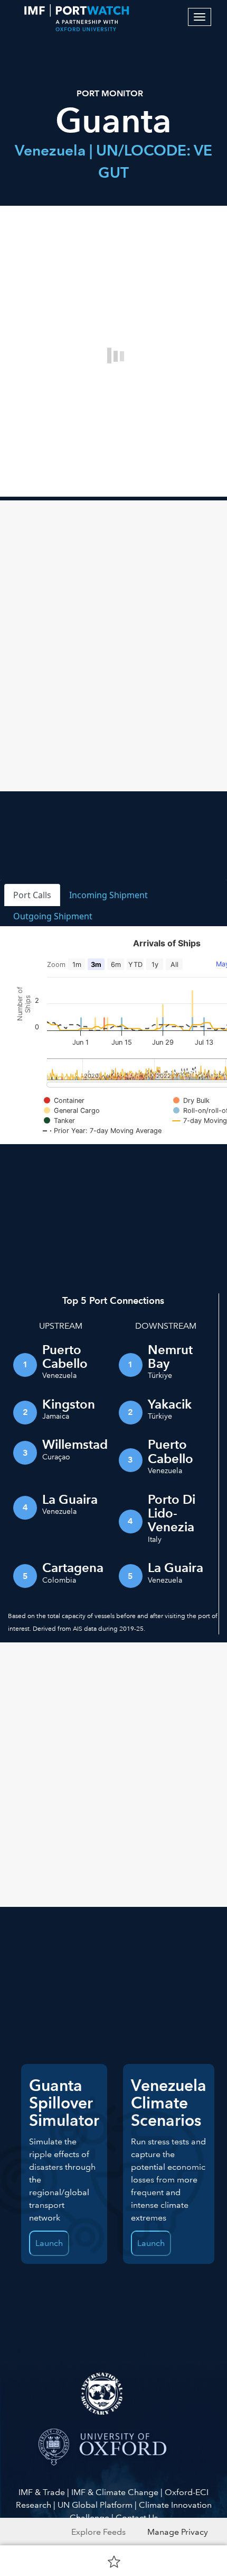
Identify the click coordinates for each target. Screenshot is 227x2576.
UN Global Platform (95, 2505)
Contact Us (137, 2518)
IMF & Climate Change (115, 2492)
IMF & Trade (42, 2492)
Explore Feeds (98, 2532)
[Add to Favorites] (114, 2561)
